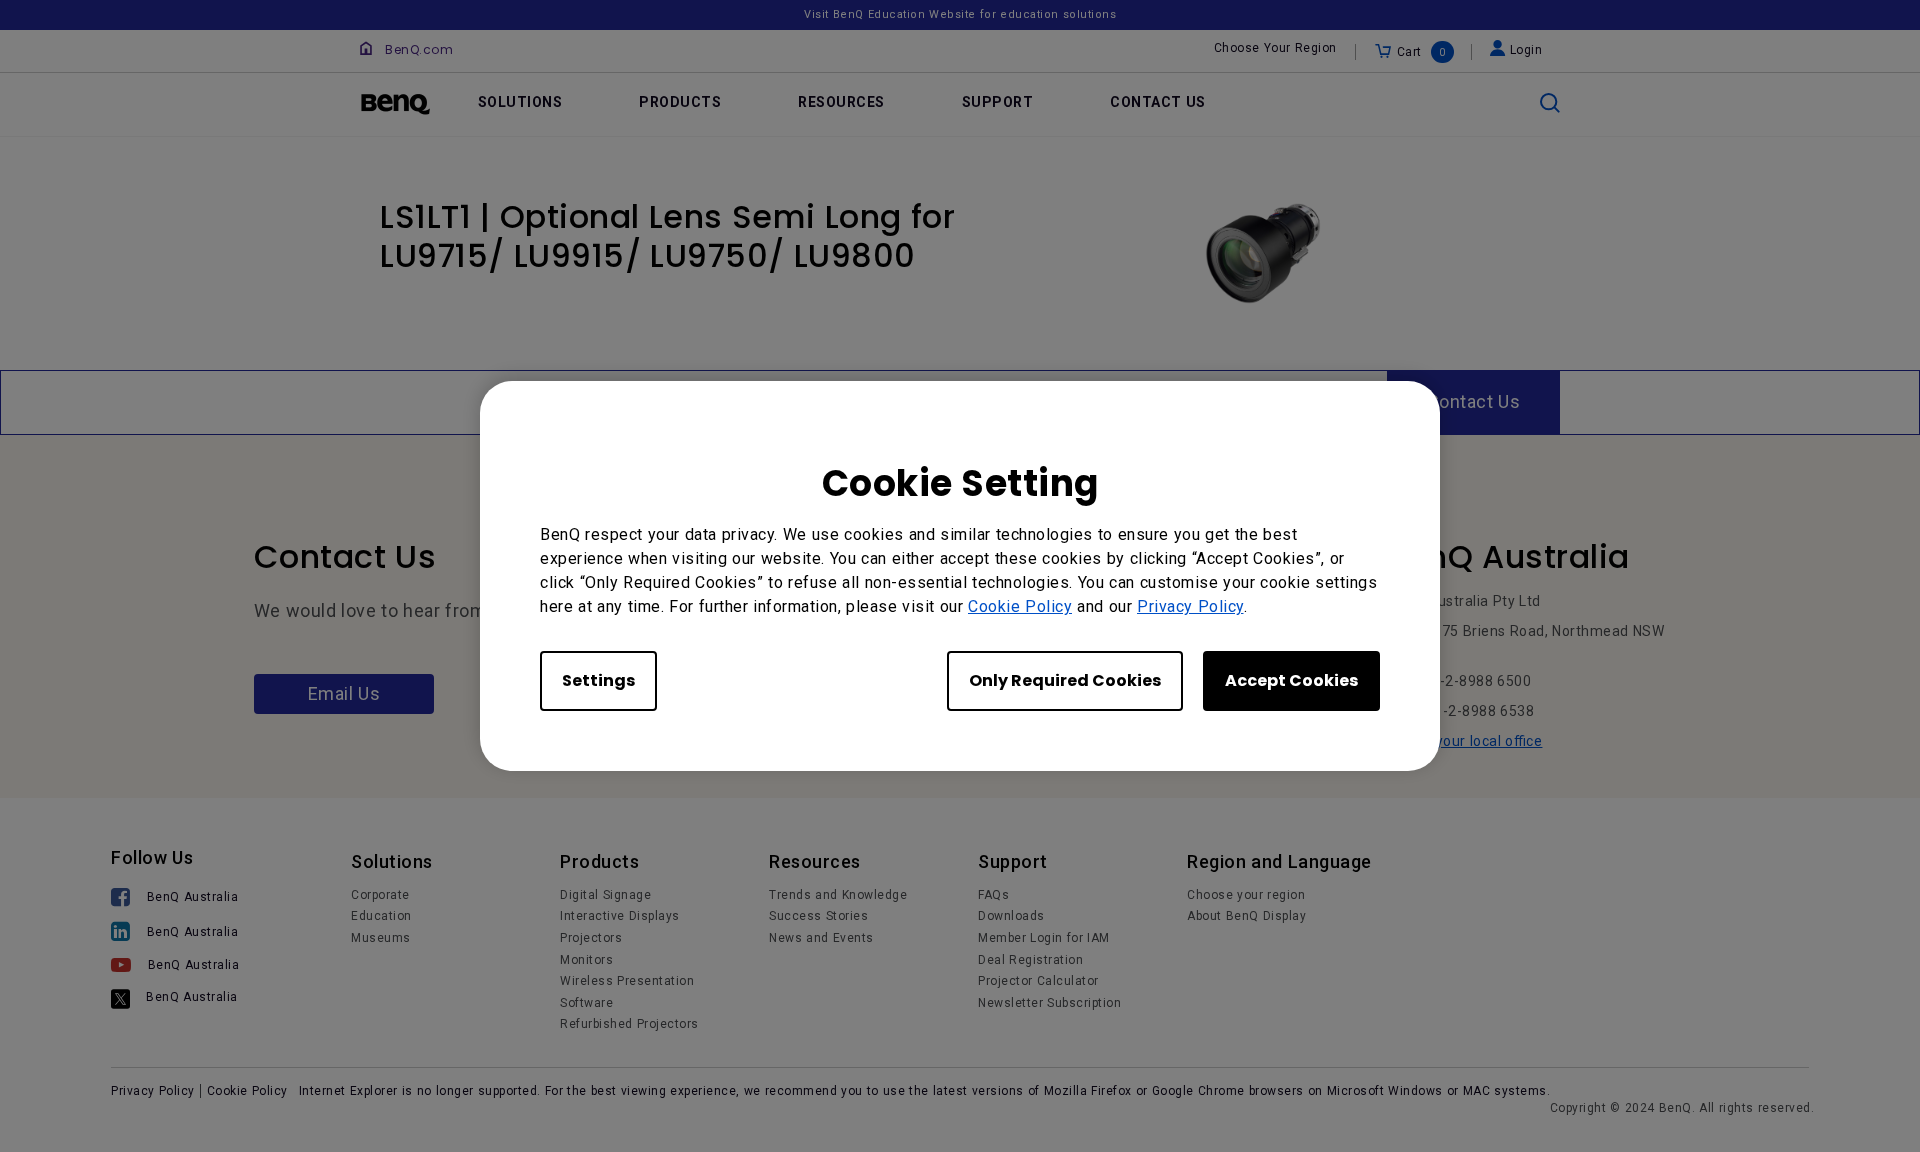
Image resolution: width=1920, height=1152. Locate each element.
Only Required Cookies (1065, 680)
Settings (598, 680)
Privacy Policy (1190, 606)
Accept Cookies (1291, 680)
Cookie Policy (1020, 606)
